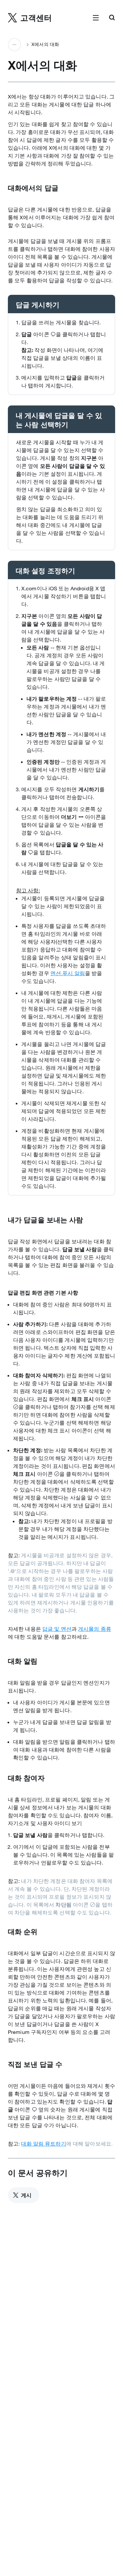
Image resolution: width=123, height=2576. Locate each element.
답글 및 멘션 (57, 1629)
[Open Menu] (96, 18)
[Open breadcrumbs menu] (14, 45)
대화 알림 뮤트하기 (43, 2144)
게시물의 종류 (95, 1629)
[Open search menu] (112, 18)
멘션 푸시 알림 (68, 973)
